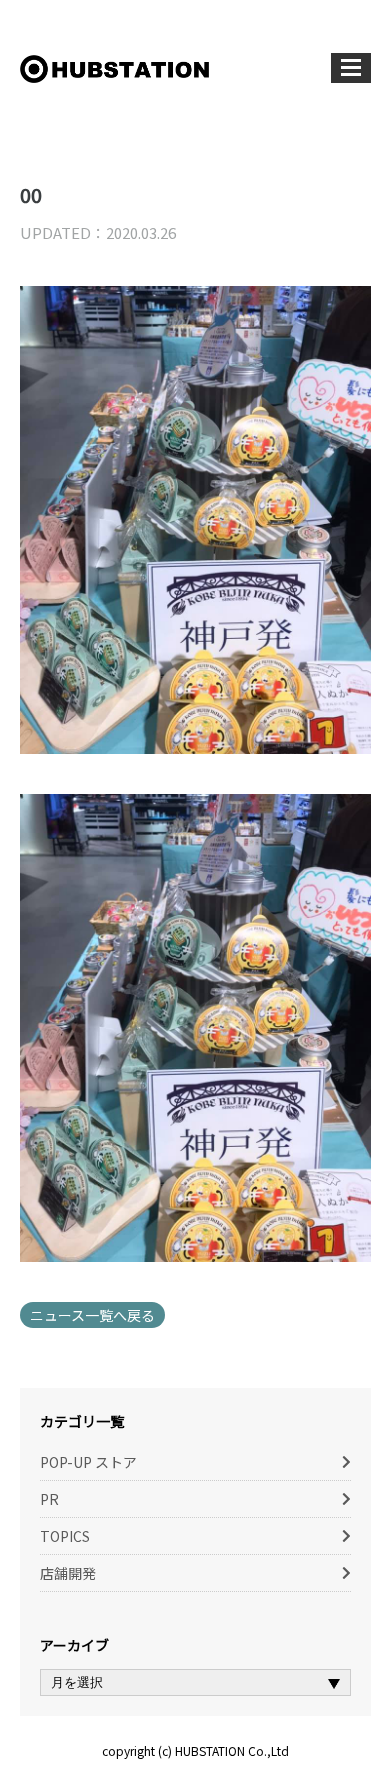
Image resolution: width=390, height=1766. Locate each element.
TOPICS (65, 1536)
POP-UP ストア (88, 1462)
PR (49, 1499)
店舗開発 (68, 1573)
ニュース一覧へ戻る (92, 1315)
